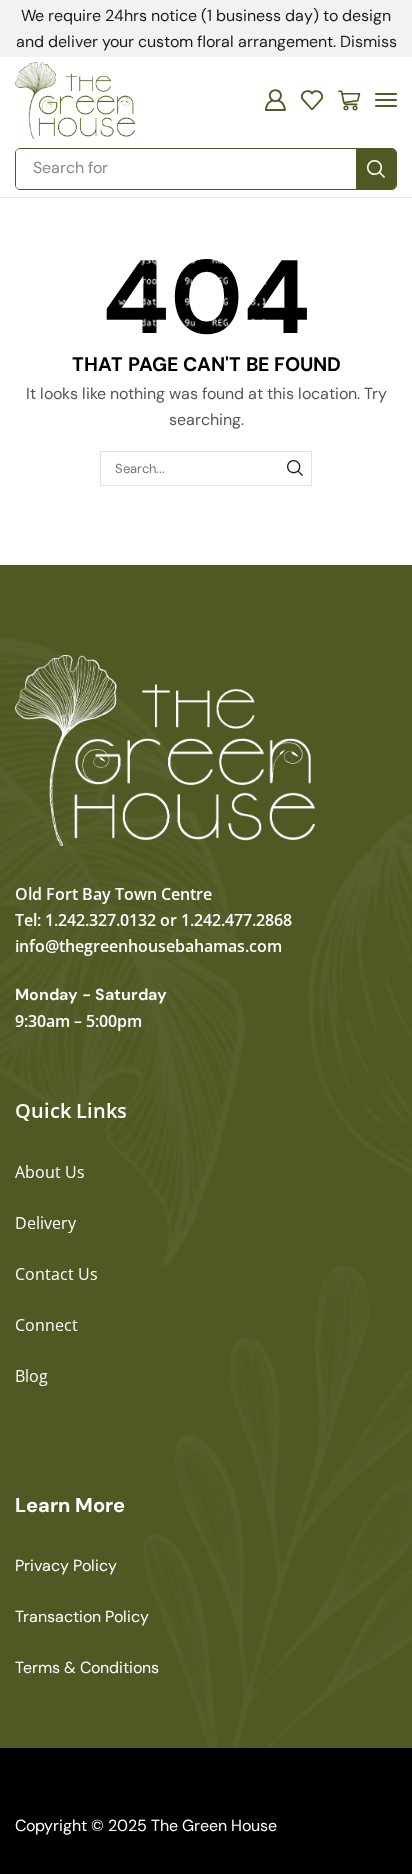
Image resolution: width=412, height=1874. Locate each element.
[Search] (376, 169)
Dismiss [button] (368, 41)
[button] (275, 100)
